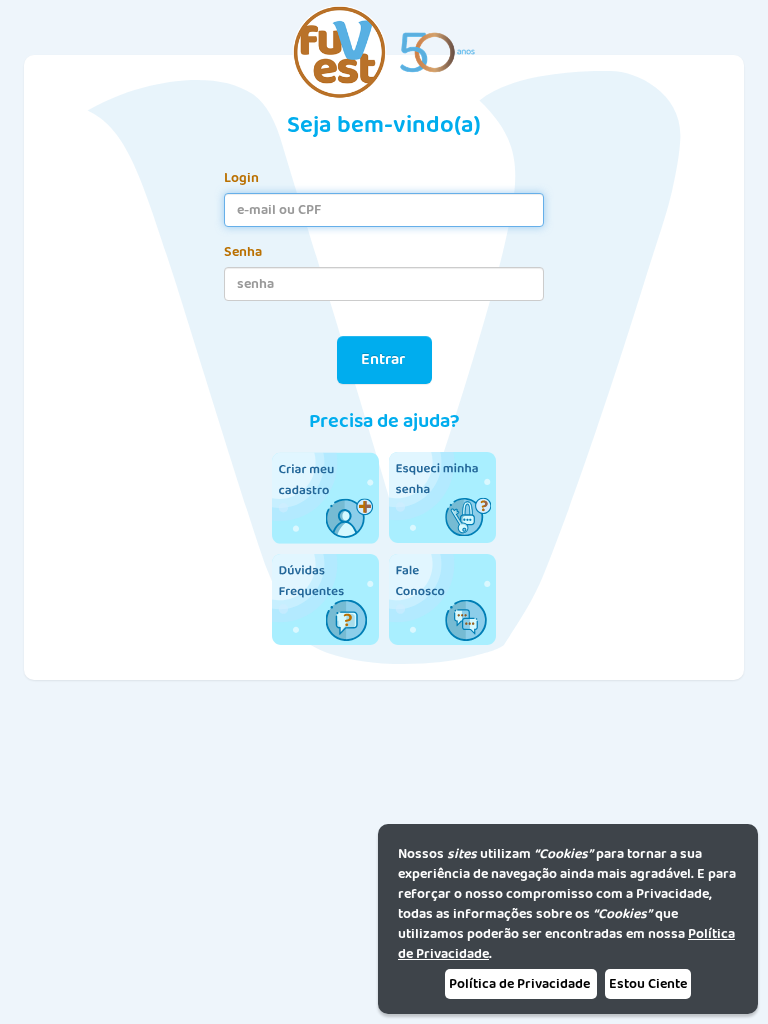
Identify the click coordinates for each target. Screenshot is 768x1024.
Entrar (384, 359)
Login (241, 178)
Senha (243, 252)
